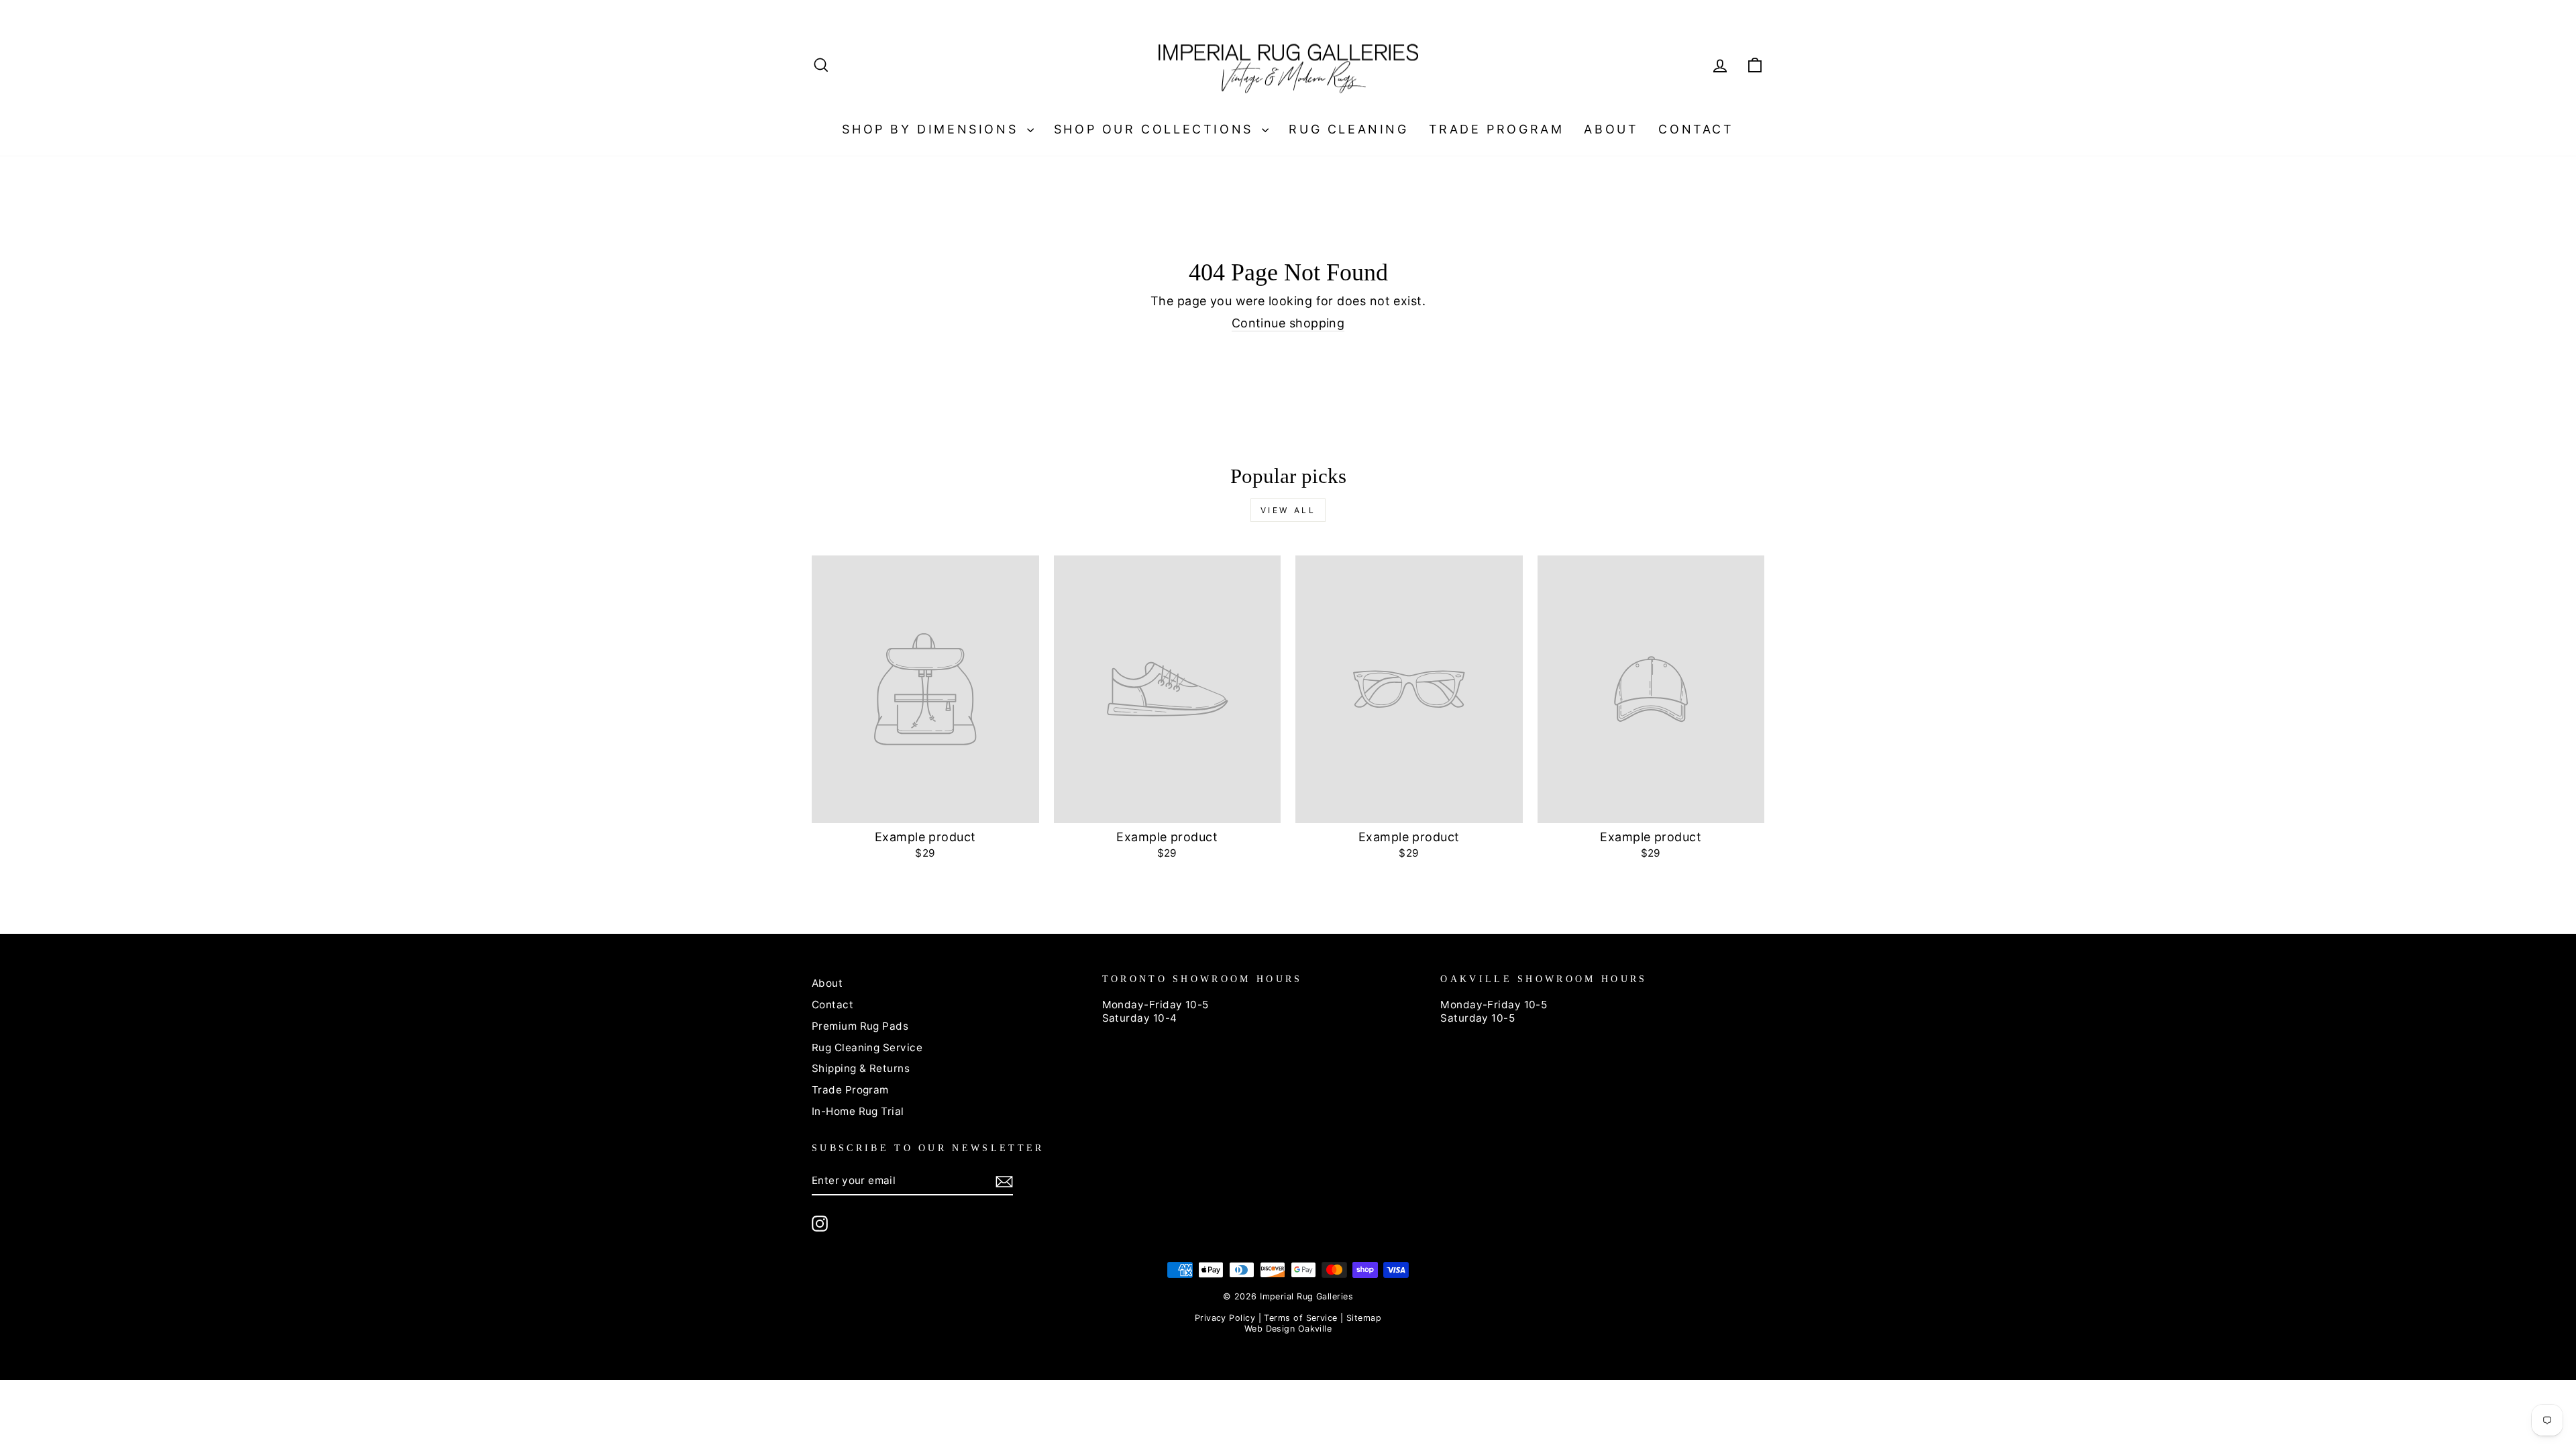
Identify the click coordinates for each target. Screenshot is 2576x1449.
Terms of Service (1300, 1318)
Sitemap (1364, 1318)
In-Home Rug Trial (858, 1111)
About (1611, 129)
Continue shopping (1288, 323)
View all (1288, 510)
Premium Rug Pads (860, 1026)
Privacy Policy (1225, 1318)
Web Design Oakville (1288, 1329)
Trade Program (1497, 129)
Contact (1696, 129)
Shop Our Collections (1157, 129)
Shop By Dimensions (932, 129)
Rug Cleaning (1348, 129)
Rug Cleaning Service (867, 1048)
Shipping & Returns (861, 1068)
